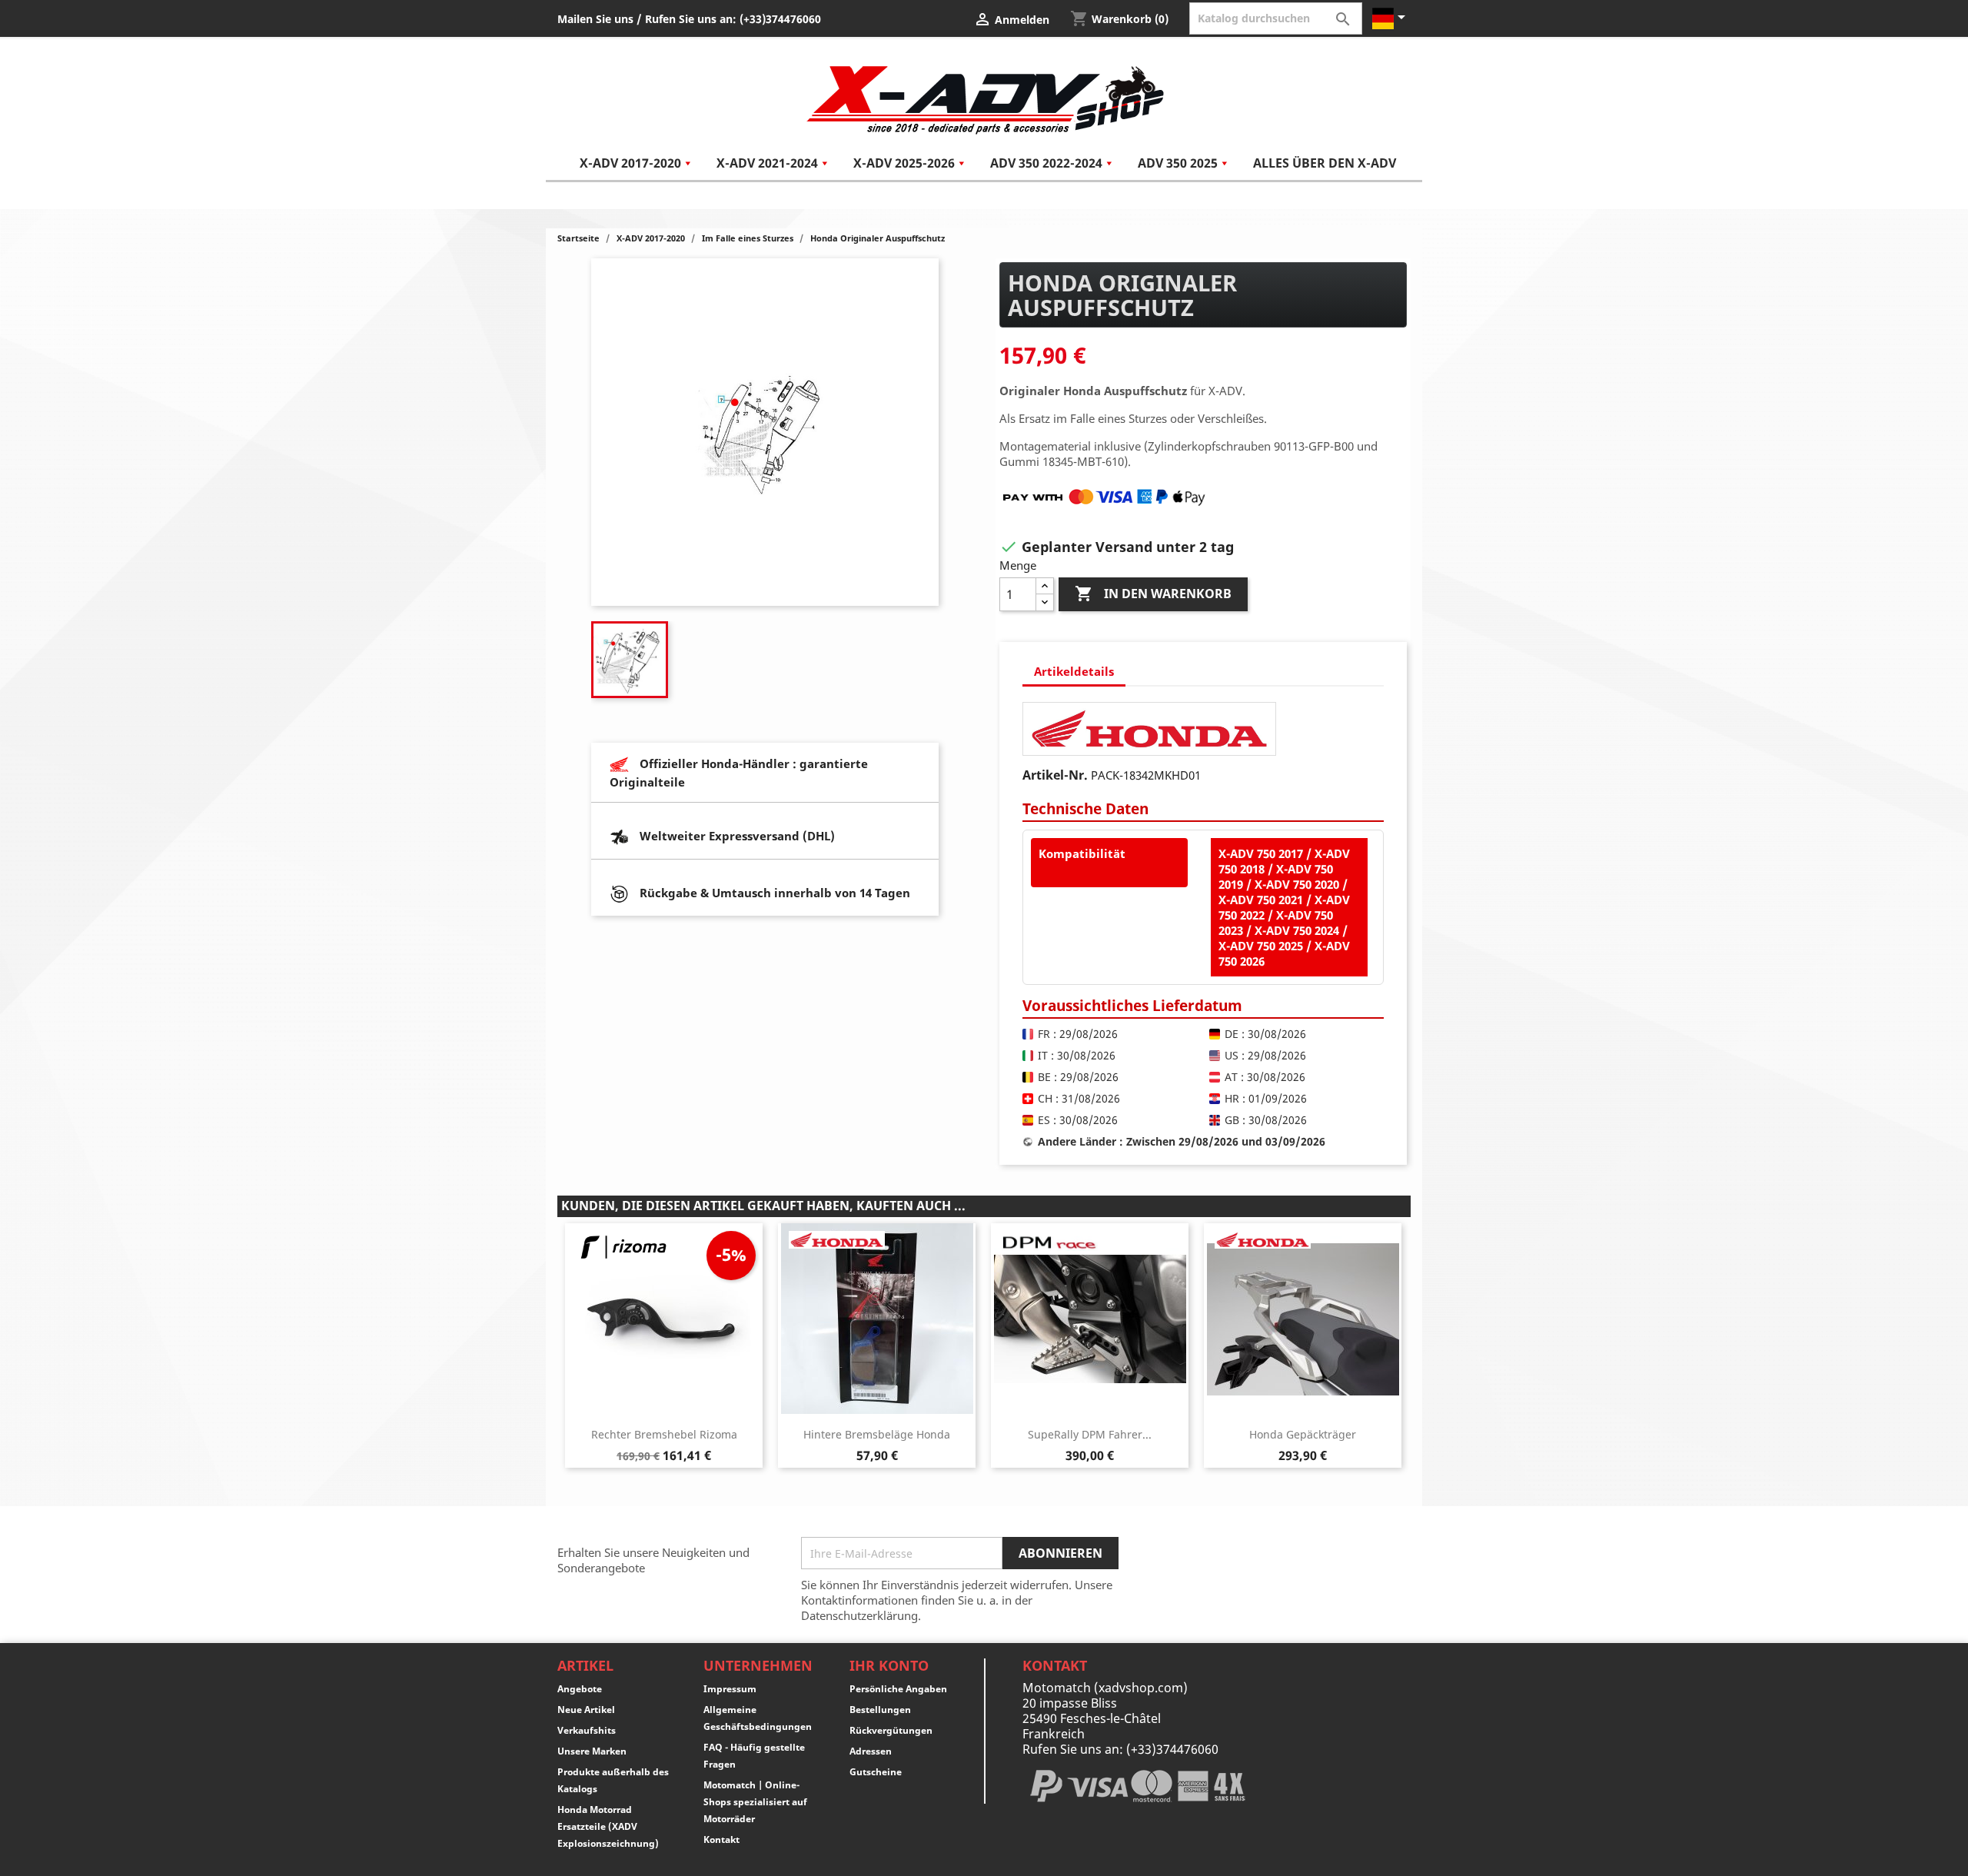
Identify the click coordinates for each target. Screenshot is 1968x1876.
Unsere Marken (592, 1751)
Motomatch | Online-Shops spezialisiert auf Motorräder (755, 1802)
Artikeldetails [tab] (1074, 671)
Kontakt (721, 1839)
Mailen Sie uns (595, 19)
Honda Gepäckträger (1303, 1434)
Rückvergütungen (891, 1730)
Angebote (580, 1689)
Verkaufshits (587, 1730)
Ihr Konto (889, 1665)
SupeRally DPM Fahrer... (1090, 1434)
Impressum (730, 1689)
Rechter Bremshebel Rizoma (664, 1434)
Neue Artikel (586, 1710)
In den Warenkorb (1153, 594)
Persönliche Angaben (898, 1689)
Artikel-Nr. (1055, 775)
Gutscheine (876, 1772)
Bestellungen (880, 1710)
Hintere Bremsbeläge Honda (877, 1434)
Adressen (871, 1751)
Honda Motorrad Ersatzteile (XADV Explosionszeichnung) (608, 1826)
